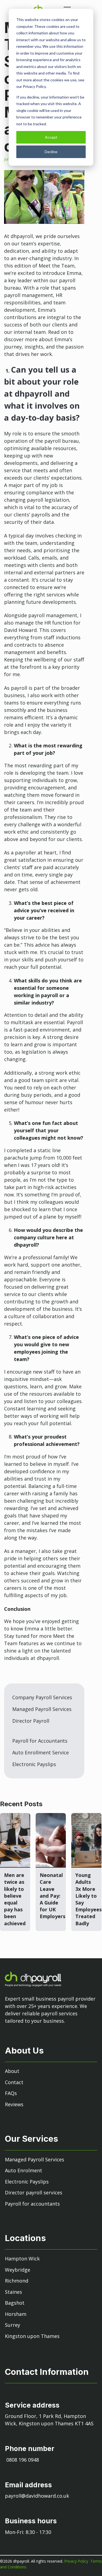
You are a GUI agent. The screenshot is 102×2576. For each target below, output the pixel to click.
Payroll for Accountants (40, 1741)
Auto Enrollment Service (41, 1752)
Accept (51, 137)
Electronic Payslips (34, 1764)
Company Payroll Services (42, 1697)
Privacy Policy (77, 2561)
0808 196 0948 (23, 2460)
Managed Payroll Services (42, 1709)
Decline (51, 152)
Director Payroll (31, 1721)
